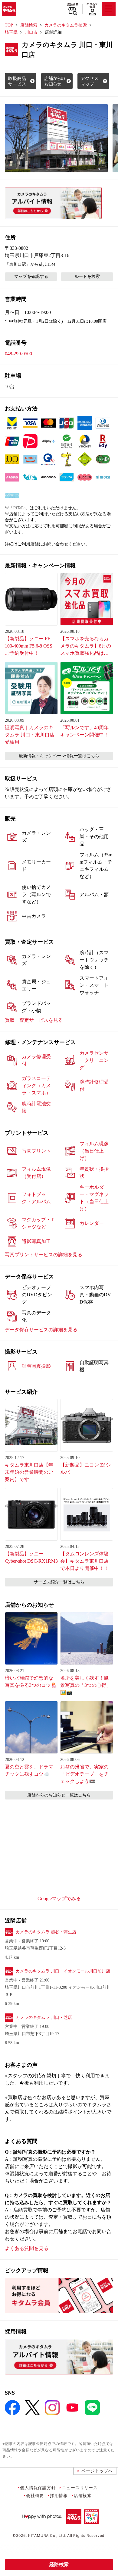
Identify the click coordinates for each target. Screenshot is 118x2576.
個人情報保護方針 (38, 2488)
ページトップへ (97, 2471)
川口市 (31, 32)
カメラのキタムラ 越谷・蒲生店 (46, 1932)
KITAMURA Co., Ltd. (47, 2535)
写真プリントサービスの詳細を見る (44, 1255)
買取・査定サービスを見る (34, 1020)
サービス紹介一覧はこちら (59, 1582)
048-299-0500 (18, 354)
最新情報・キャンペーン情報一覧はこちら (59, 756)
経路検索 (59, 2564)
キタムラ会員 (92, 5)
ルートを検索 (87, 276)
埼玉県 (11, 32)
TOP (9, 25)
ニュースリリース (80, 2488)
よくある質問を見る (27, 2248)
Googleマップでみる (59, 1898)
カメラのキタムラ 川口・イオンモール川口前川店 (63, 1971)
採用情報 (59, 2495)
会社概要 (35, 2495)
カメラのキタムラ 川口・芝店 (44, 2018)
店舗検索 (73, 5)
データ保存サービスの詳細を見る (41, 1330)
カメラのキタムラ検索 (66, 25)
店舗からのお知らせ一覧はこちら (59, 1795)
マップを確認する (31, 276)
